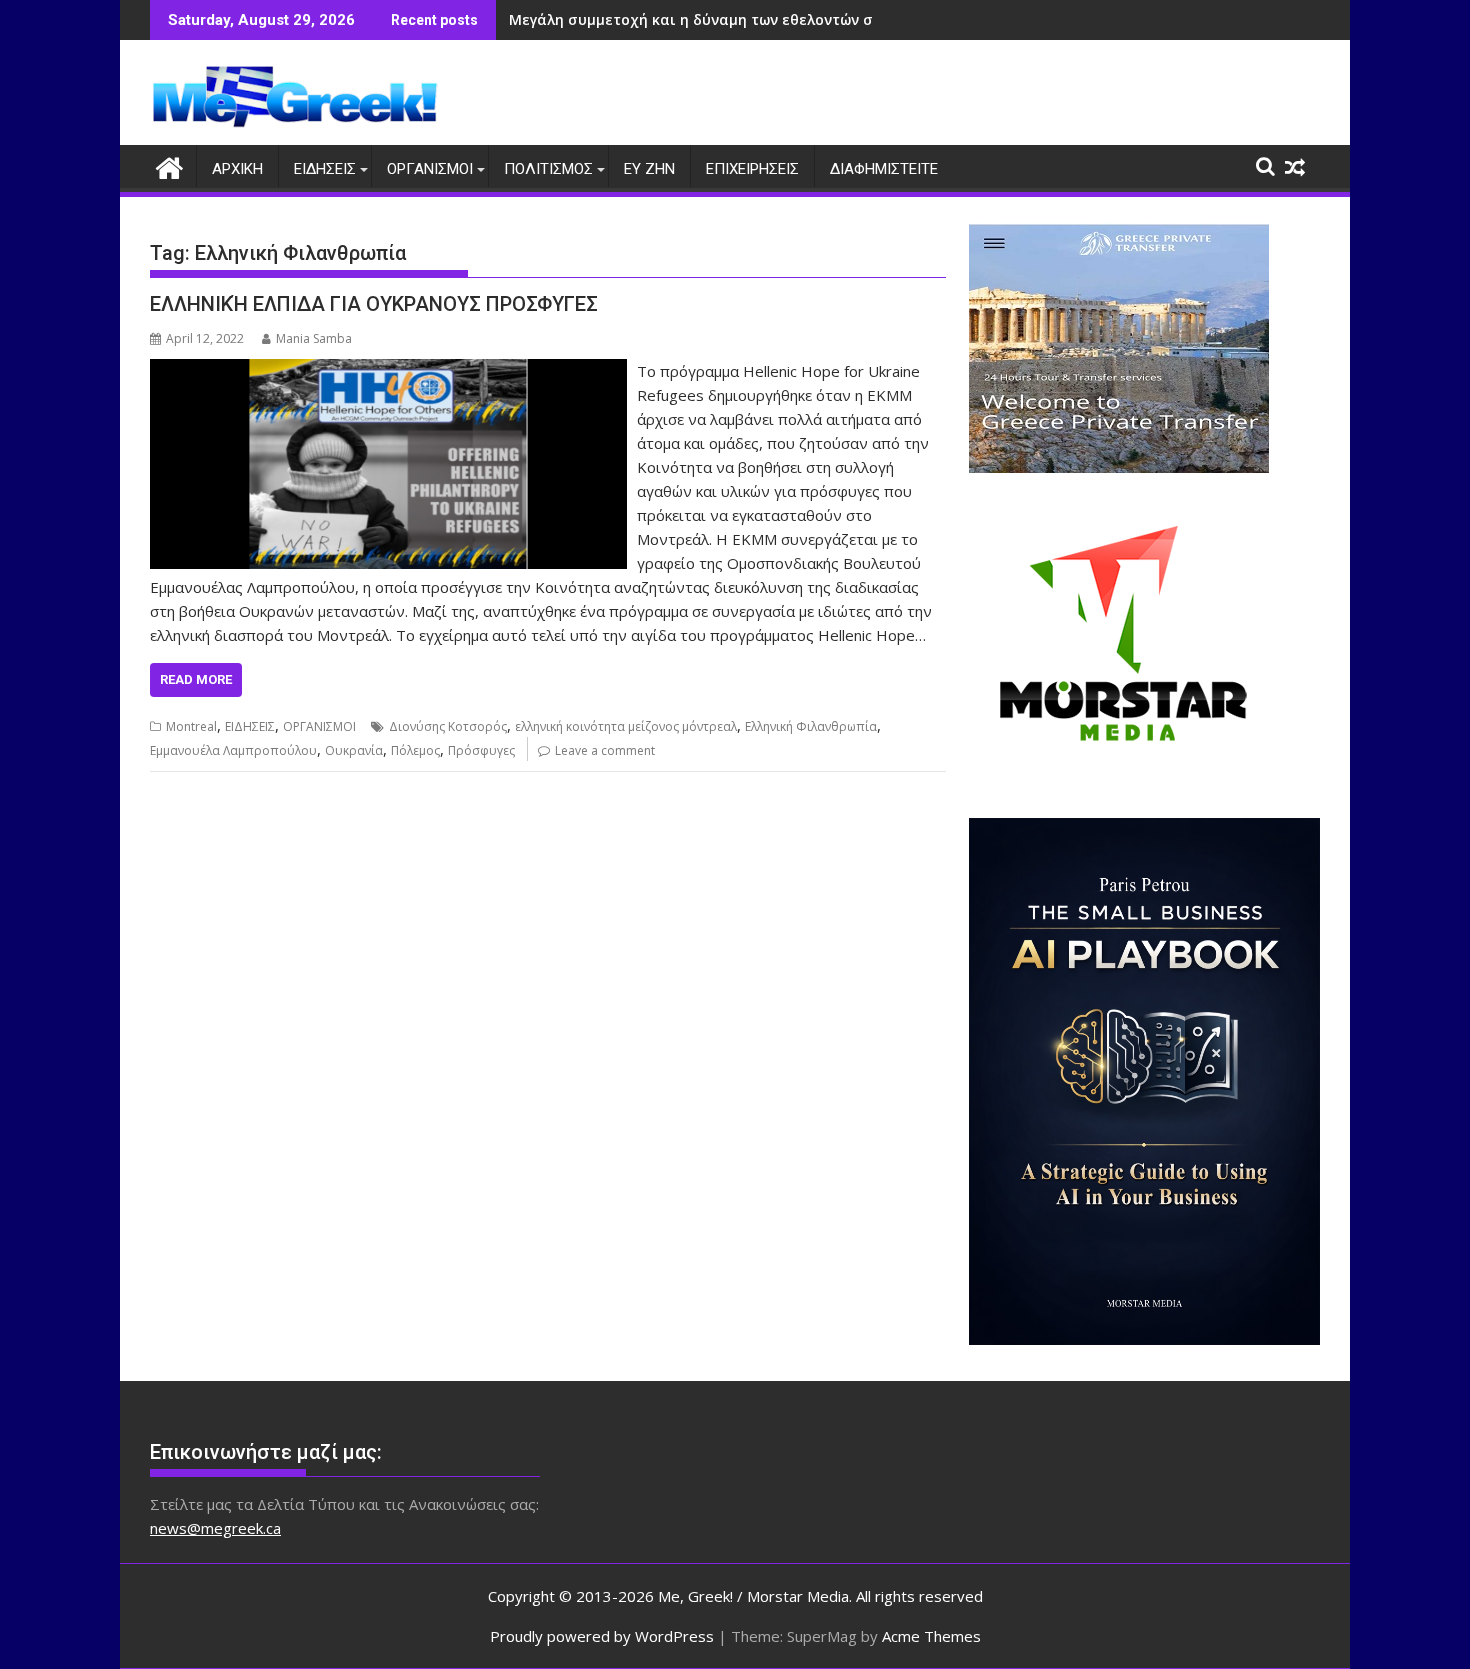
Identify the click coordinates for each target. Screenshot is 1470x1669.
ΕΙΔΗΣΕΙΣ (325, 169)
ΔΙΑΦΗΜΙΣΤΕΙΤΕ (884, 169)
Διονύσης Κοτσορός (448, 726)
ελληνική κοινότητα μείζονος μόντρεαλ (626, 726)
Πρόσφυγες (481, 750)
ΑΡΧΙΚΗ (237, 169)
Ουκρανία (354, 750)
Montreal (191, 726)
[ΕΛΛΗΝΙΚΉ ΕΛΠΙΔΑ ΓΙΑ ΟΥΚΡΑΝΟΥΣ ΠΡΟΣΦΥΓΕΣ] (388, 371)
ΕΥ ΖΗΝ (649, 169)
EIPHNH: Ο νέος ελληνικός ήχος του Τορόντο (668, 19)
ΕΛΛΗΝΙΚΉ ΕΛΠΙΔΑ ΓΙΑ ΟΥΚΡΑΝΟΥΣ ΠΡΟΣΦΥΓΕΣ (374, 304)
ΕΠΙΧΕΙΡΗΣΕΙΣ (752, 169)
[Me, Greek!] (169, 165)
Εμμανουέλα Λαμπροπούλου (233, 750)
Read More (196, 679)
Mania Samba (314, 338)
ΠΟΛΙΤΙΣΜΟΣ (548, 169)
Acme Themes (931, 1636)
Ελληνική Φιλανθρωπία (811, 726)
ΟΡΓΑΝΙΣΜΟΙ (430, 169)
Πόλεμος (415, 750)
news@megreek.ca (215, 1528)
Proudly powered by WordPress (602, 1636)
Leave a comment (605, 750)
